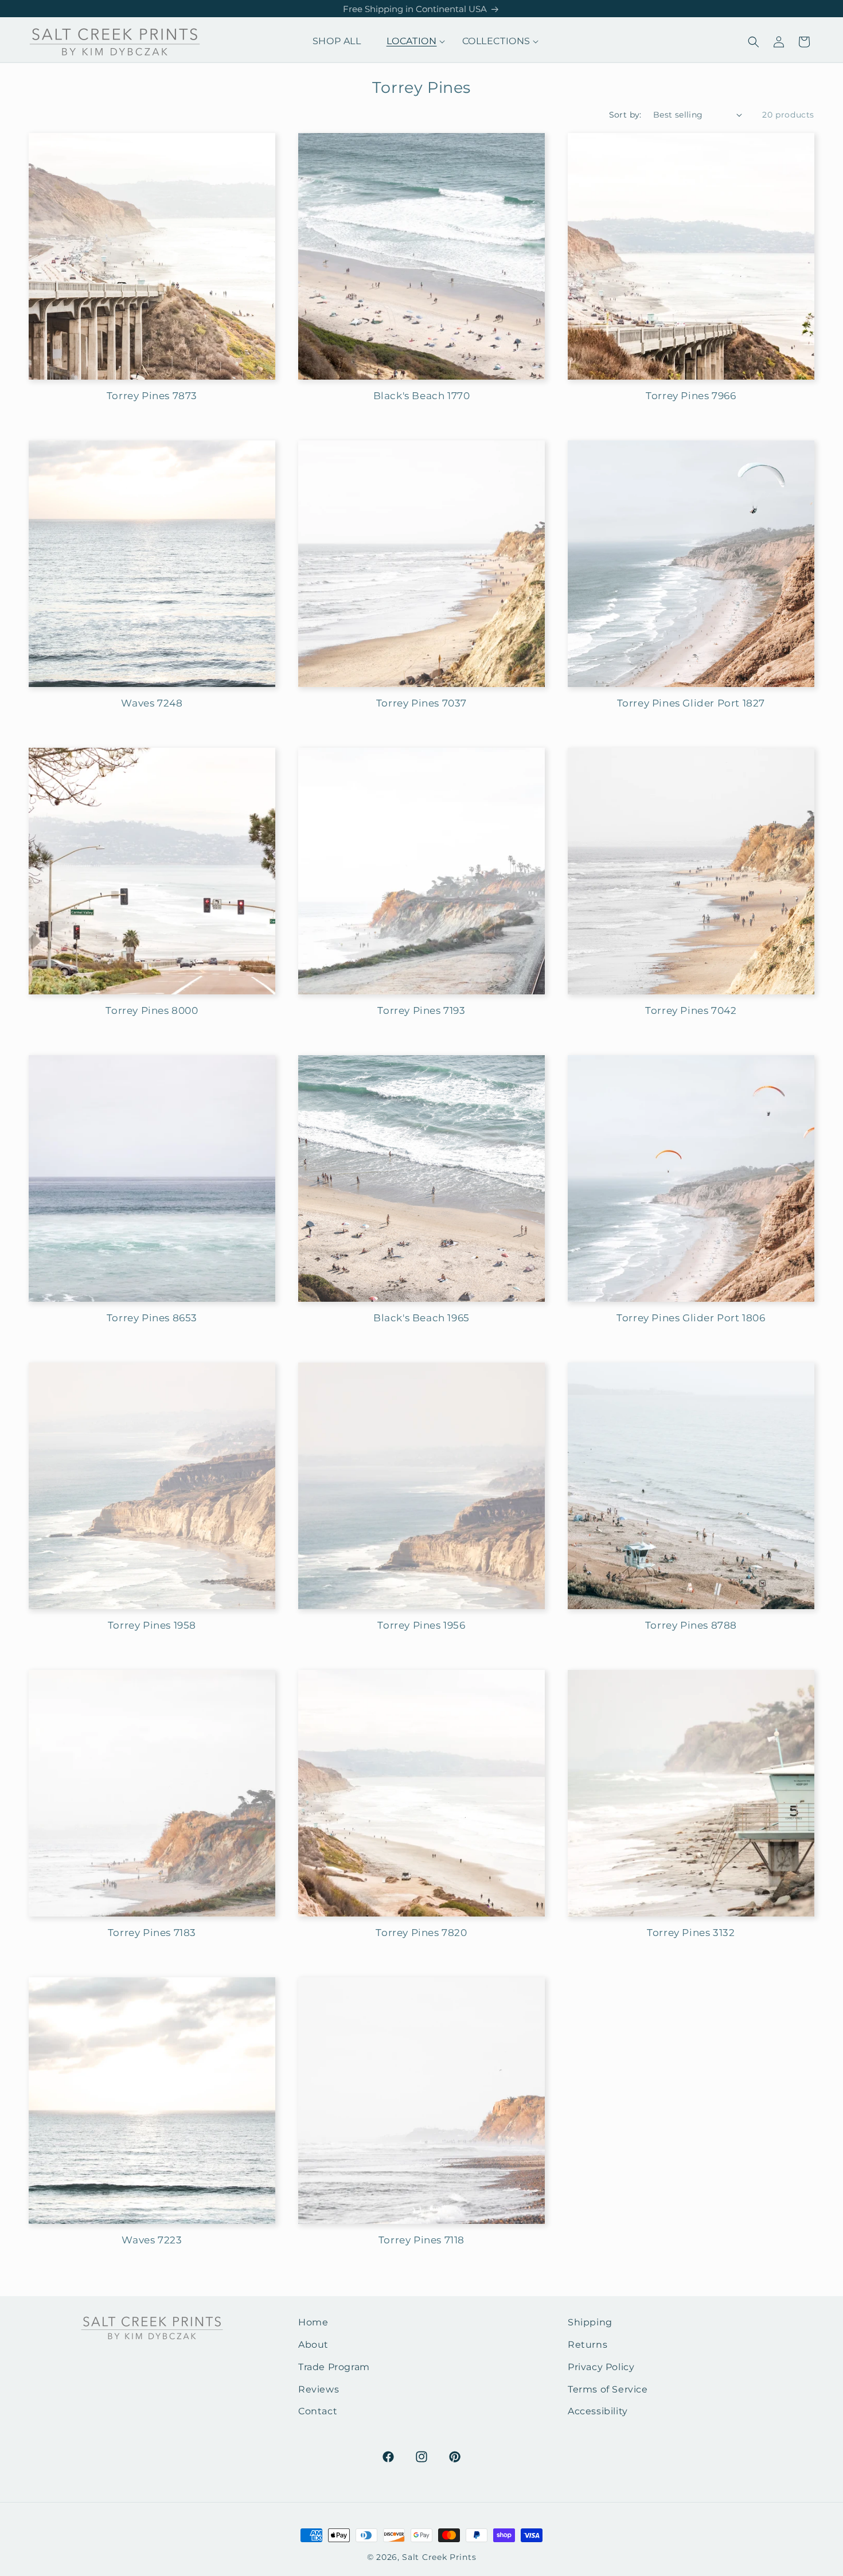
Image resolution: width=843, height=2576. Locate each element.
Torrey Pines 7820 (421, 1933)
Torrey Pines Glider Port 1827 (691, 703)
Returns (588, 2345)
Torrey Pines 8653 (152, 1318)
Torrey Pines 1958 (152, 1625)
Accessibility (598, 2411)
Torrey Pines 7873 (152, 396)
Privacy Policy (601, 2367)
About (313, 2345)
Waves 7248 (152, 703)
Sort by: (625, 115)
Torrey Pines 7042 (691, 1010)
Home (313, 2322)
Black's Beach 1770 (422, 396)
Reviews (319, 2389)
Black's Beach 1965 (421, 1318)
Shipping (590, 2322)
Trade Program (334, 2367)
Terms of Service (608, 2389)
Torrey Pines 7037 (421, 703)
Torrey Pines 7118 (421, 2240)
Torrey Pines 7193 (421, 1010)
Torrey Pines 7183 (152, 1933)
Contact (318, 2411)
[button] (412, 42)
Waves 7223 (152, 2240)
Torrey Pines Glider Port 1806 (691, 1318)
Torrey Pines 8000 (152, 1010)
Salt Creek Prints (439, 2557)
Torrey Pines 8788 (691, 1625)
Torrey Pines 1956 (421, 1625)
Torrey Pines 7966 (691, 396)
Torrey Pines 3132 (691, 1933)
